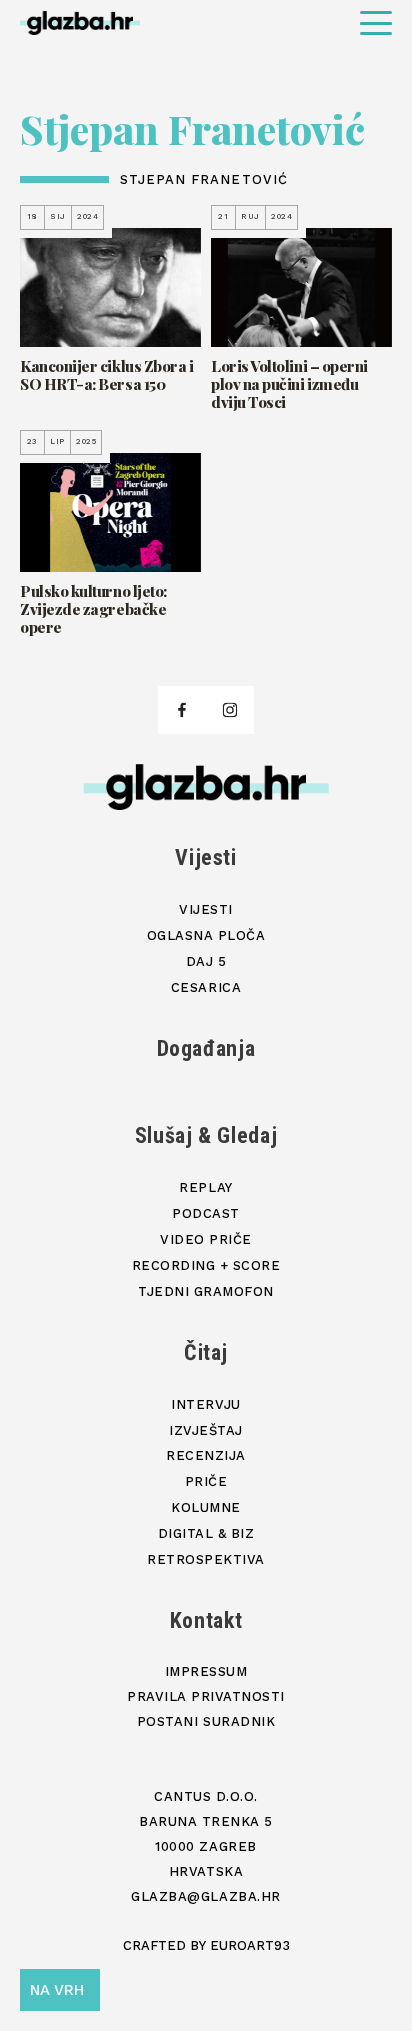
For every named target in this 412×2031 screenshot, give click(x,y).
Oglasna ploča (206, 935)
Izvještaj (206, 1430)
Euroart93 (250, 1945)
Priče (206, 1481)
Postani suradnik (206, 1721)
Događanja (206, 1048)
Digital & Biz (206, 1533)
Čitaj (206, 1352)
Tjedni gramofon (206, 1291)
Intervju (205, 1404)
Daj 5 (206, 961)
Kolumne (206, 1507)
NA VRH (57, 1990)
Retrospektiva (206, 1559)
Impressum (206, 1671)
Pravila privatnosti (206, 1696)
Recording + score (206, 1265)
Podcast (206, 1213)
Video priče (206, 1239)
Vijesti (206, 857)
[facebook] (182, 710)
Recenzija (206, 1455)
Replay (205, 1187)
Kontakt (206, 1620)
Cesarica (206, 987)
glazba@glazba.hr (205, 1896)
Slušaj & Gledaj (206, 1135)
